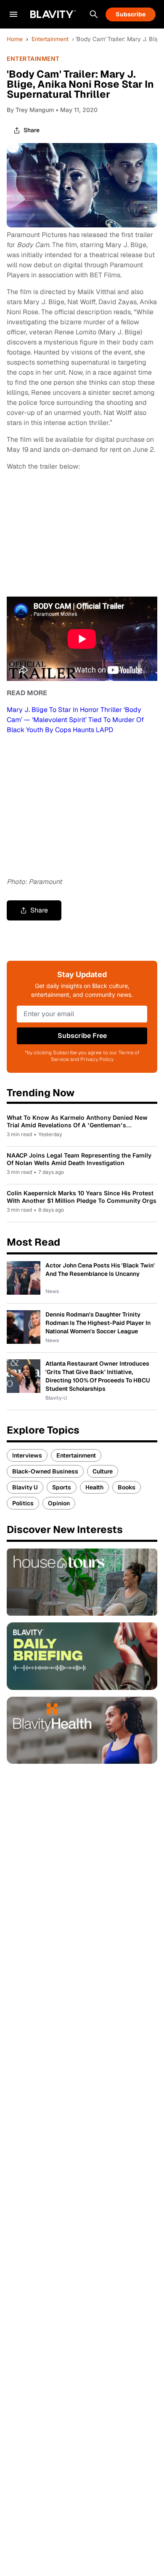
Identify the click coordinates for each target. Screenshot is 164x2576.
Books (127, 1487)
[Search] (94, 14)
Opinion (59, 1503)
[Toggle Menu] (13, 14)
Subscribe (131, 14)
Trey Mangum (35, 110)
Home (15, 39)
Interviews (27, 1455)
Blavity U (25, 1487)
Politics (23, 1503)
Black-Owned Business (45, 1471)
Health (94, 1487)
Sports (62, 1487)
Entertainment (50, 39)
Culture (103, 1471)
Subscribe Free (82, 1036)
